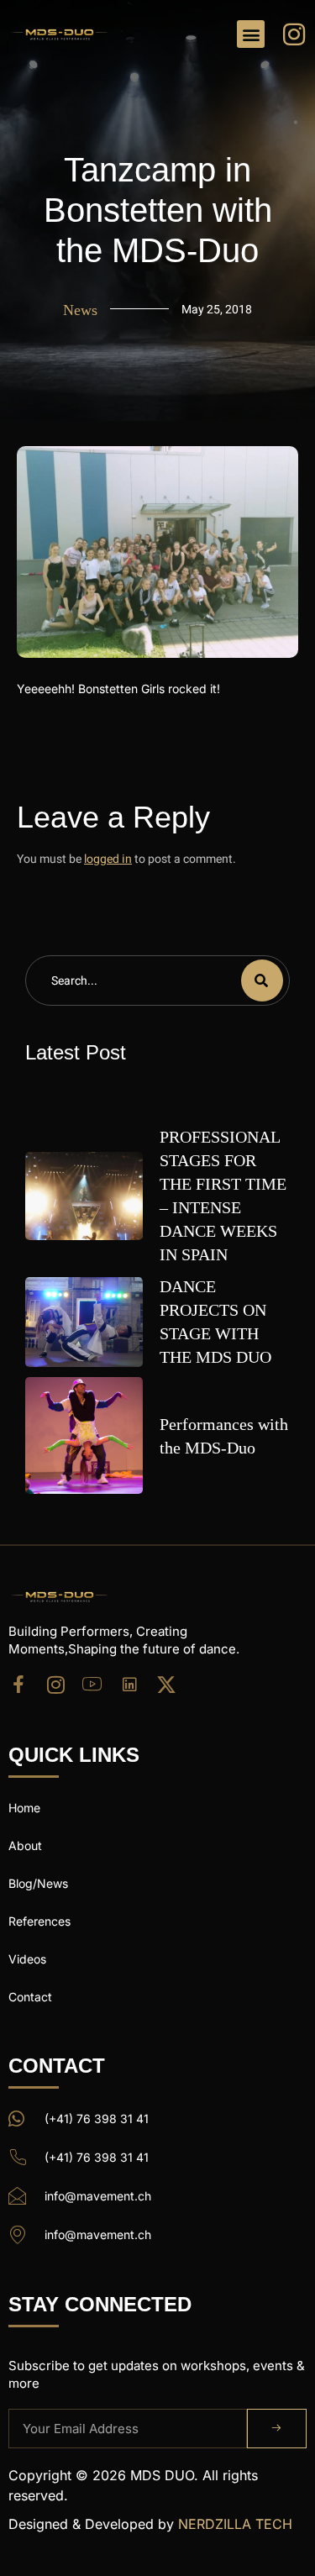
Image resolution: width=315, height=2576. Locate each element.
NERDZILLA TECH (235, 2524)
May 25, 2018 (217, 310)
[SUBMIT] (277, 2429)
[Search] (262, 980)
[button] (251, 34)
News (80, 310)
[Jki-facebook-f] (18, 1685)
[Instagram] (55, 1685)
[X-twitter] (166, 1685)
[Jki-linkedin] (129, 1685)
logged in (108, 859)
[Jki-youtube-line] (92, 1685)
